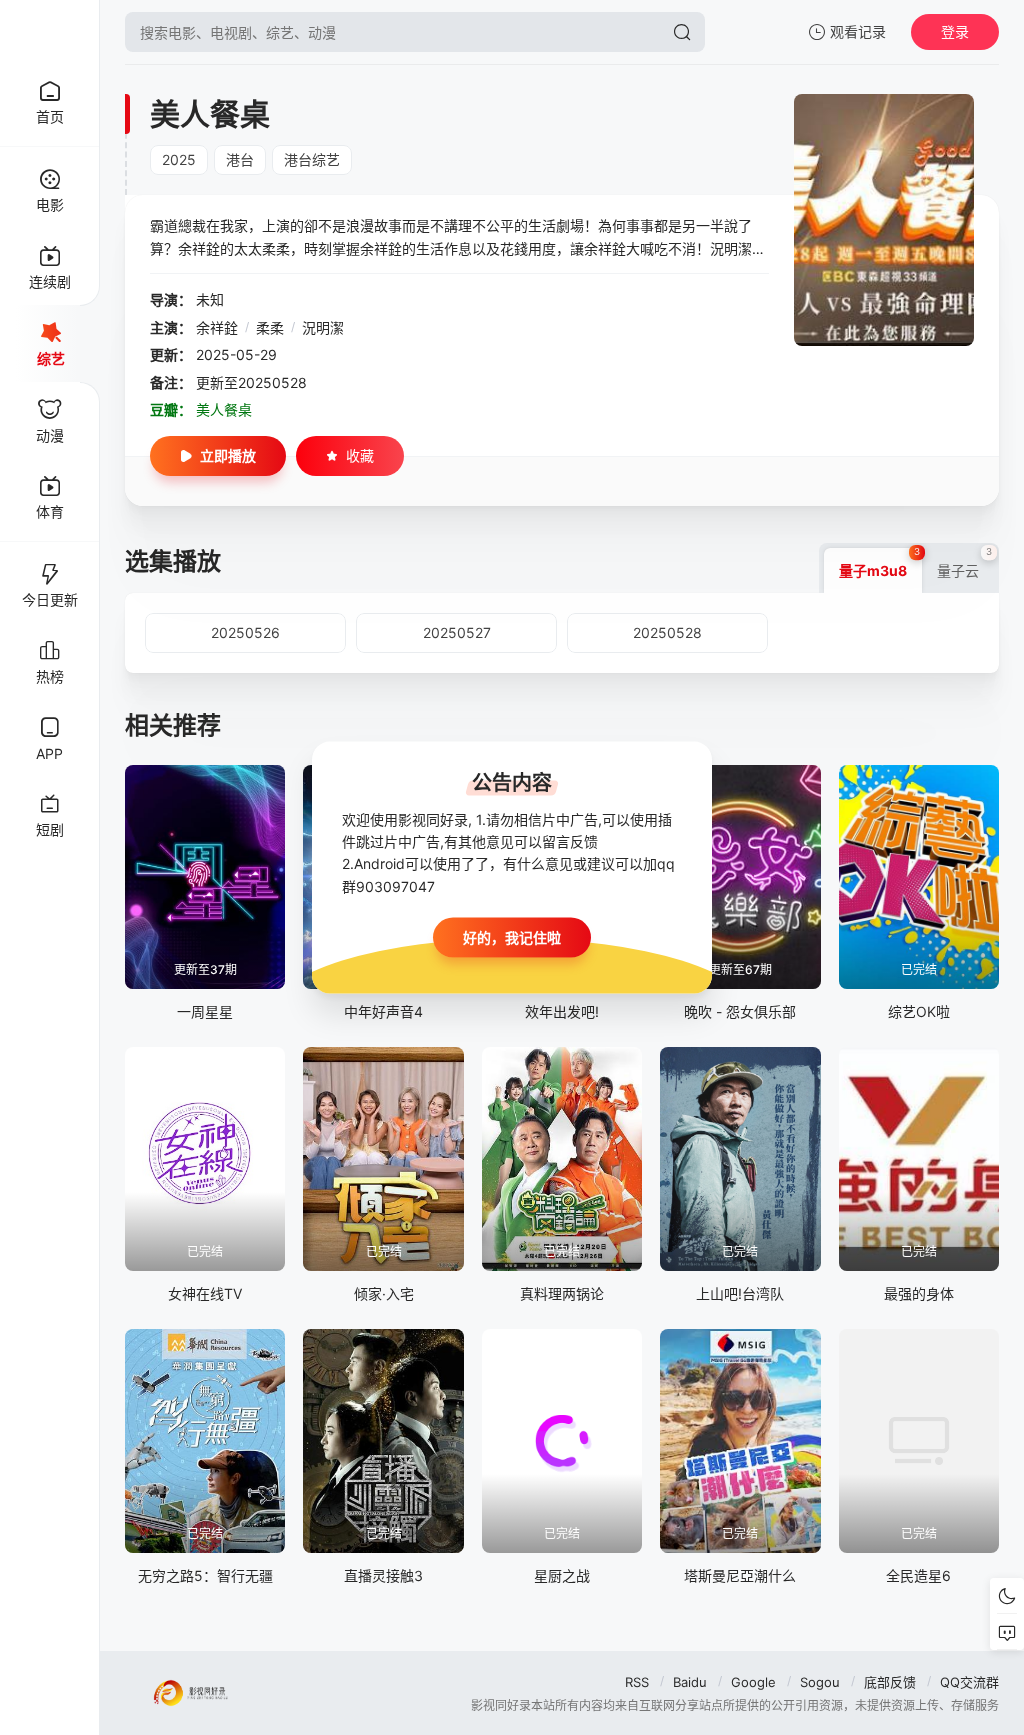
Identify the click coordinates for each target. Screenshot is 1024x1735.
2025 (179, 159)
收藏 (360, 455)
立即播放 (228, 455)
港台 (240, 159)
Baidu (690, 1682)
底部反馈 (890, 1682)
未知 (210, 299)
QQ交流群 (969, 1682)
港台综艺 (312, 159)
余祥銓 (217, 327)
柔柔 (270, 327)
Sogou (820, 1682)
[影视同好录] (50, 32)
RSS (637, 1682)
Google (753, 1682)
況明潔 (323, 327)
